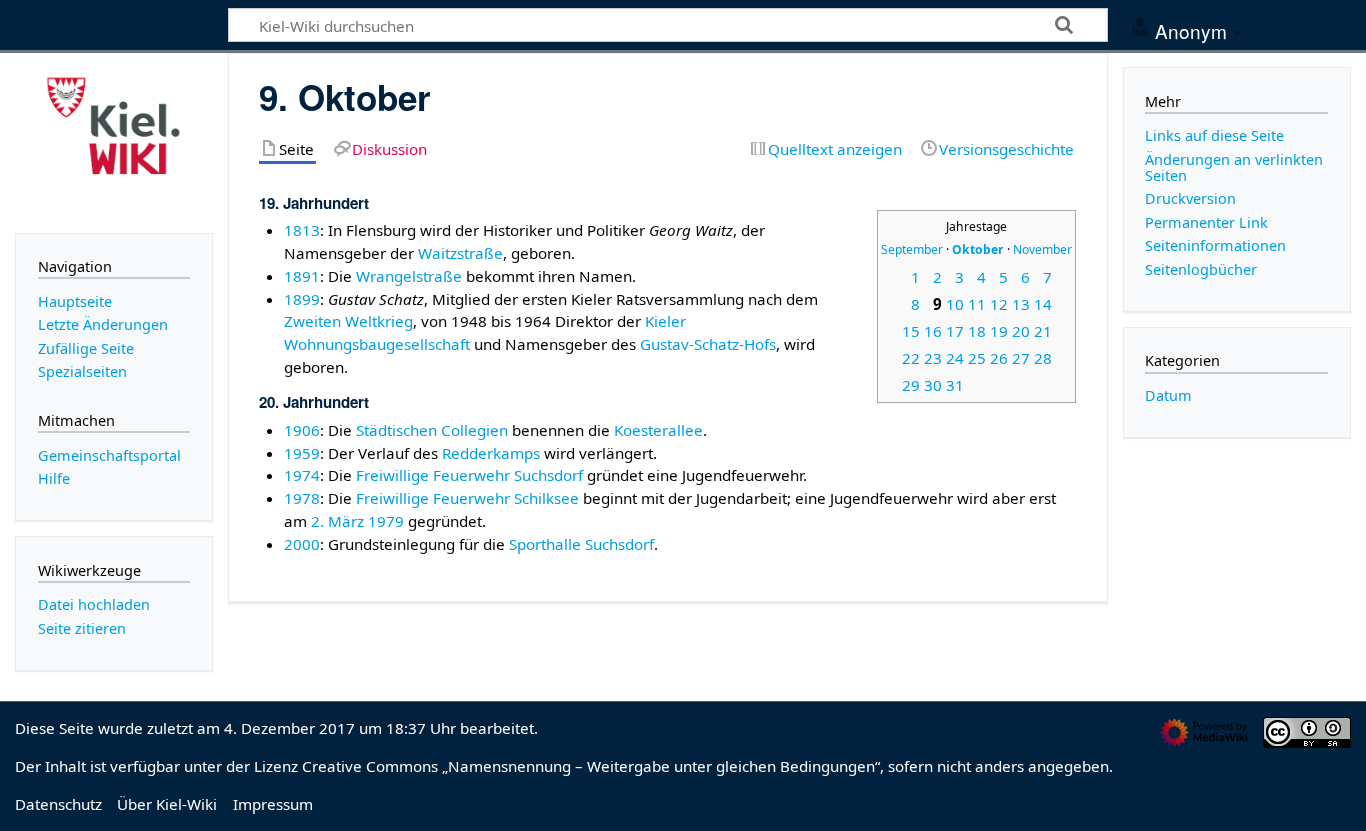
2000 (302, 544)
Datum (1168, 395)
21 (1043, 331)
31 (955, 385)
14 (1043, 304)
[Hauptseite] (114, 141)
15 (911, 331)
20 (1021, 331)
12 (999, 304)
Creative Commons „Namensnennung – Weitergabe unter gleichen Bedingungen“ (591, 766)
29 (911, 385)
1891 (302, 276)
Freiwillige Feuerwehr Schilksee (467, 498)
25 (977, 358)
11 (977, 304)
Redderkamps (491, 453)
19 (999, 331)
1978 (302, 498)
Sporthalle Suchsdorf (581, 544)
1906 (302, 430)
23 (933, 358)
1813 (302, 230)
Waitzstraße (460, 253)
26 (999, 358)
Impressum (273, 804)
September (912, 249)
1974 (302, 475)
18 (977, 331)
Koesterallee (658, 430)
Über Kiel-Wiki (167, 804)
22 (911, 358)
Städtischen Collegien (432, 430)
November (1042, 249)
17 (955, 331)
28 (1043, 358)
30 (933, 385)
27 (1021, 358)
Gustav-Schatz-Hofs (708, 344)
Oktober (978, 249)
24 (955, 358)
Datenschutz (58, 804)
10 (955, 304)
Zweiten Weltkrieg (348, 321)
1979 (386, 521)
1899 (302, 299)
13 (1021, 304)
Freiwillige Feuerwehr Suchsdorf (469, 475)
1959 (302, 453)
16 (933, 331)
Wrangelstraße (409, 276)
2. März (337, 521)
